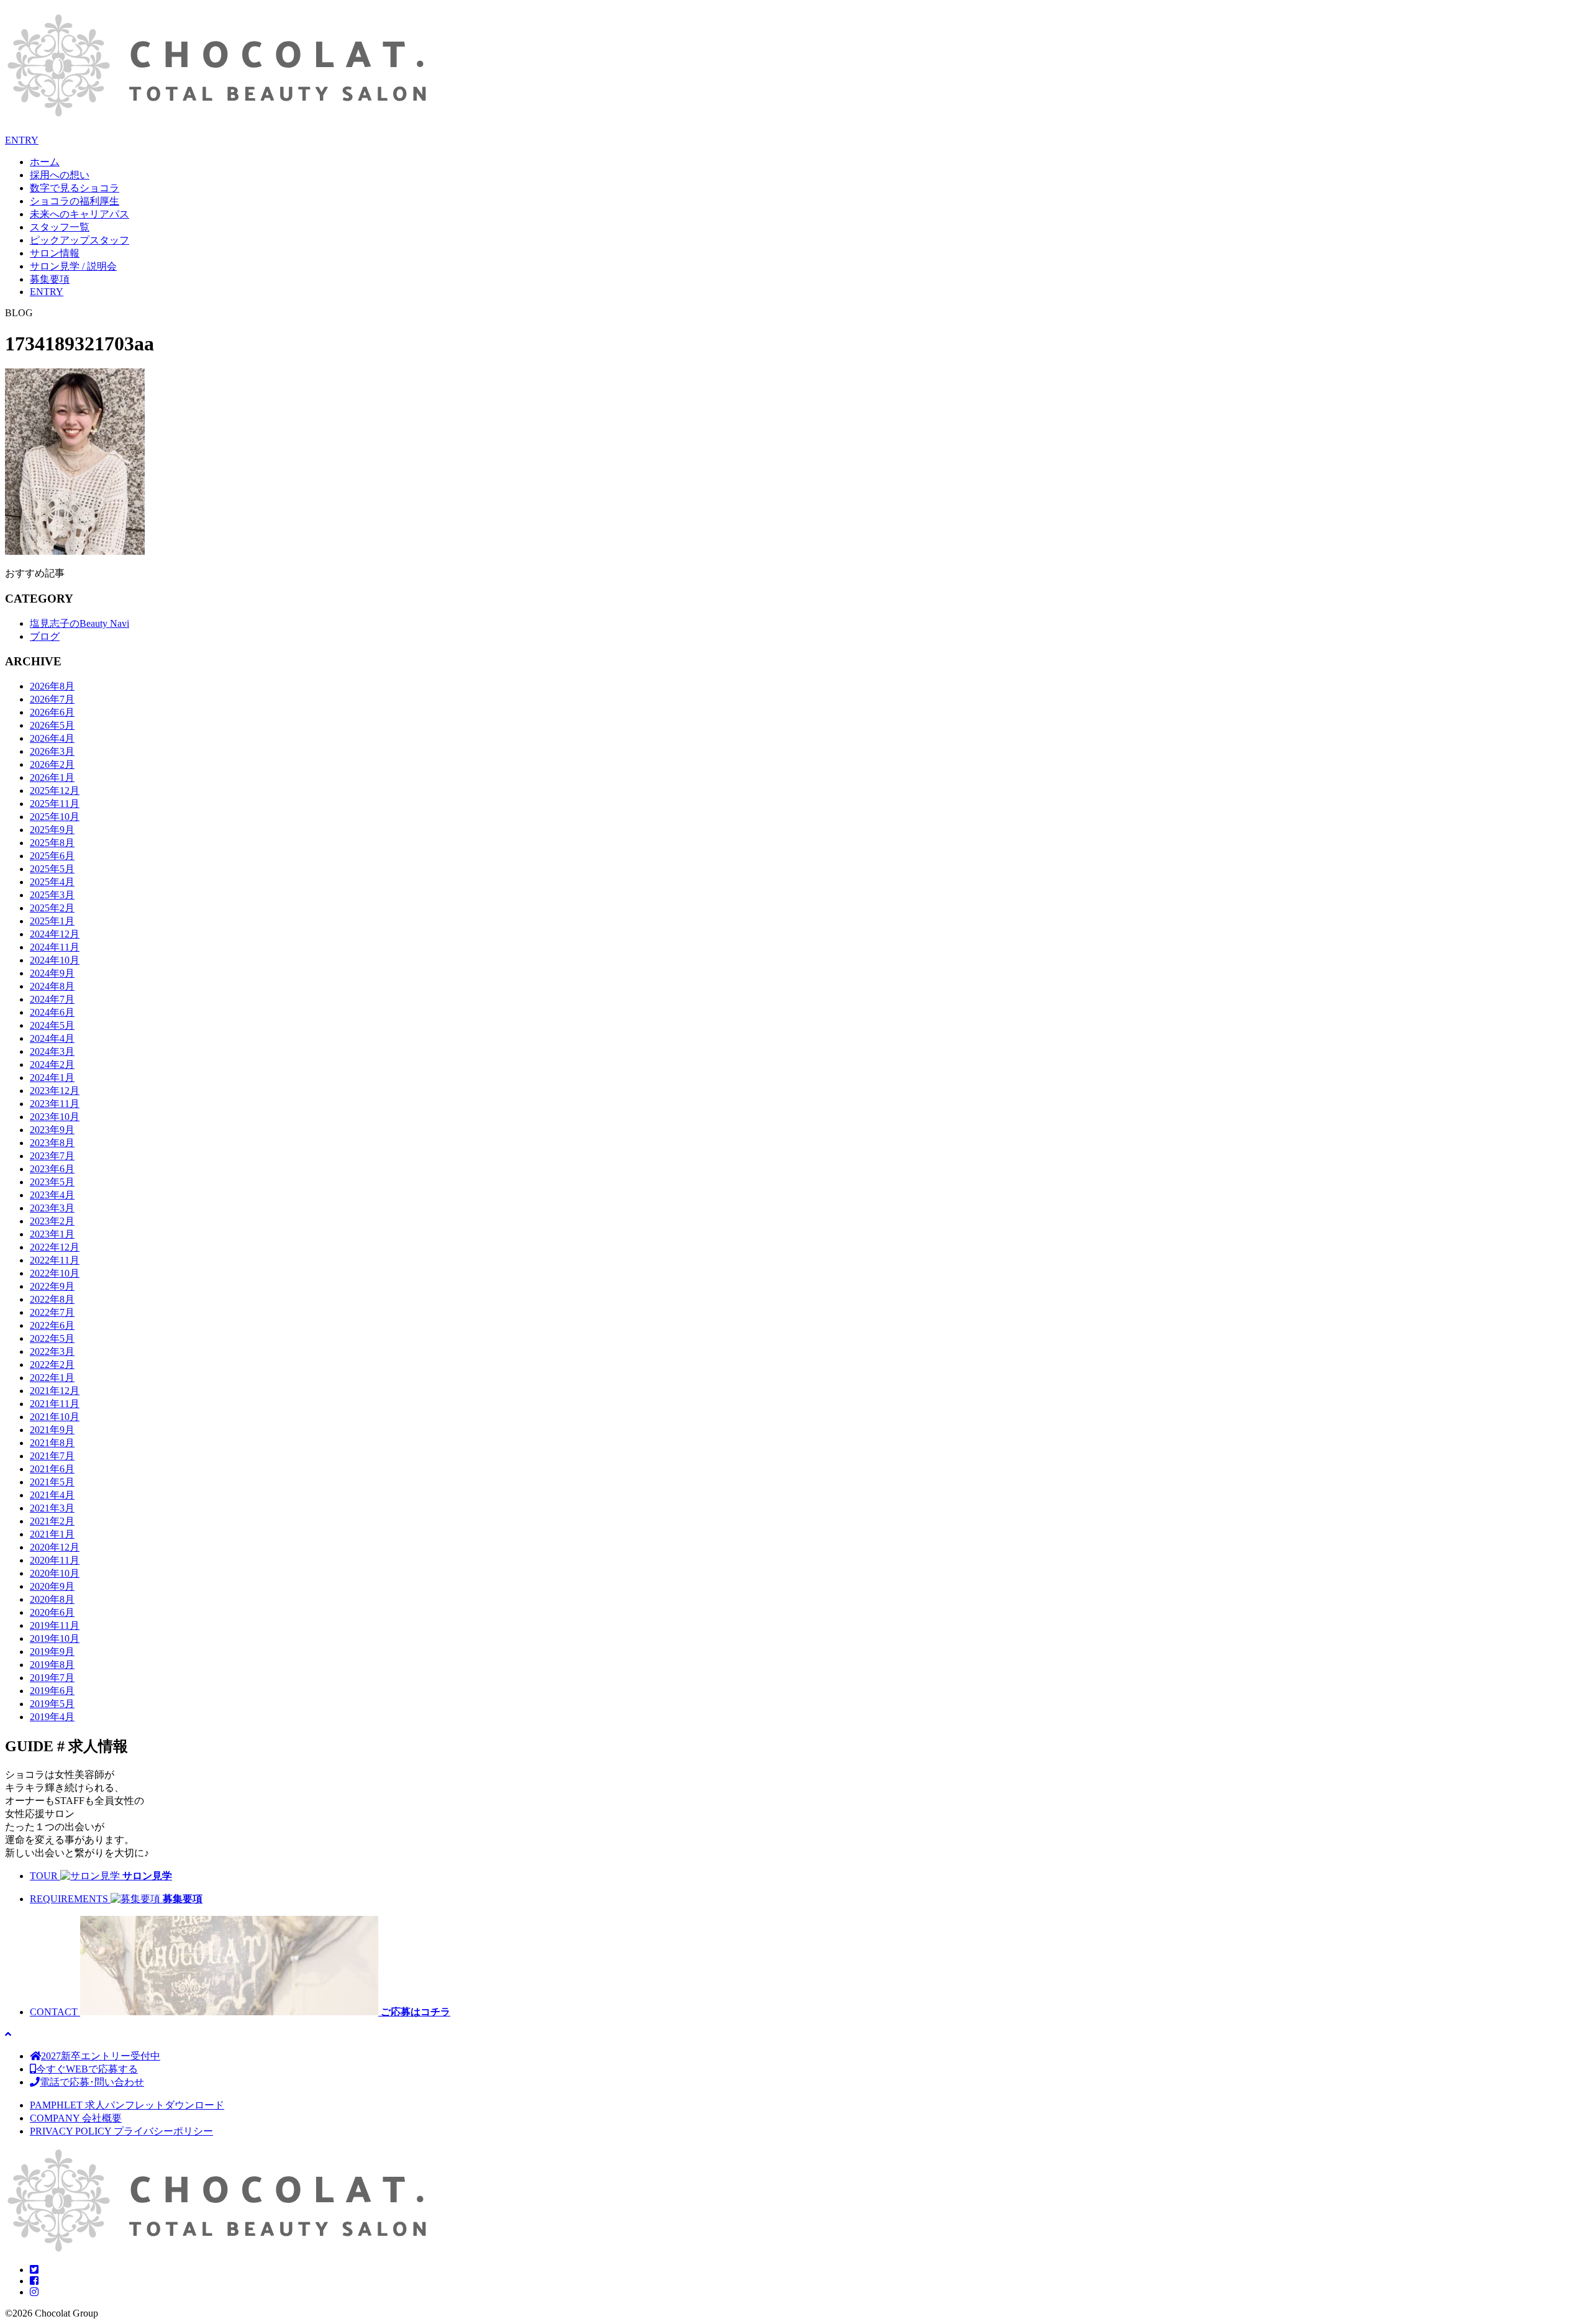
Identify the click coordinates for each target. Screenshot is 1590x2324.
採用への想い (60, 175)
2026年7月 (52, 699)
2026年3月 (52, 751)
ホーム (45, 162)
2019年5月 (52, 1704)
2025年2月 (52, 908)
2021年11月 (55, 1404)
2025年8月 (52, 843)
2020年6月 (52, 1612)
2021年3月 (52, 1508)
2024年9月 (52, 973)
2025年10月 (55, 817)
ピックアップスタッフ (79, 240)
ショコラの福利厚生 (75, 201)
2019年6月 (52, 1691)
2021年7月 (52, 1456)
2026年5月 (52, 725)
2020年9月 (52, 1586)
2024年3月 (52, 1051)
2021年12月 (55, 1391)
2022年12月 (55, 1247)
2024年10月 (55, 960)
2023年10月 (55, 1117)
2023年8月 (52, 1143)
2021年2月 (52, 1521)
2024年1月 (52, 1078)
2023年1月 (52, 1234)
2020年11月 (55, 1560)
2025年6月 (52, 856)
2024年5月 (52, 1025)
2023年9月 (52, 1130)
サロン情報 (55, 253)
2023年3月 (52, 1208)
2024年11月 (55, 947)
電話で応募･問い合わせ (92, 2082)
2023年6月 (52, 1169)
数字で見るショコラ (75, 188)
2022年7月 (52, 1312)
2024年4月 (52, 1038)
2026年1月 (52, 777)
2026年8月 (52, 686)
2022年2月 (52, 1365)
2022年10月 (55, 1273)
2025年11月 (55, 804)
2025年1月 (52, 921)
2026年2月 (52, 764)
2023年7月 (52, 1156)
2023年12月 (55, 1091)
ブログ (45, 636)
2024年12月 (55, 934)
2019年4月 (52, 1717)
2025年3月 (52, 895)
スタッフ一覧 (60, 227)
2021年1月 (52, 1534)
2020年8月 (52, 1599)
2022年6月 (52, 1325)
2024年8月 (52, 986)
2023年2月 (52, 1221)
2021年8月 (52, 1443)
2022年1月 (52, 1378)
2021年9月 (52, 1430)
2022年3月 (52, 1351)
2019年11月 (55, 1625)
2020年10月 (55, 1573)
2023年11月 (55, 1104)
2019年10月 (55, 1638)
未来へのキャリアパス (79, 214)
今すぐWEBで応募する (87, 2069)
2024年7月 (52, 999)
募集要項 (50, 279)
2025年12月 (55, 791)
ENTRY (22, 140)
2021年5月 (52, 1482)
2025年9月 (52, 830)
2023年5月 (52, 1182)
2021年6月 (52, 1469)
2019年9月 (52, 1652)
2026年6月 (52, 712)
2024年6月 (52, 1012)
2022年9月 (52, 1286)
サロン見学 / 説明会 (73, 266)
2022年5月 (52, 1338)
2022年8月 (52, 1299)
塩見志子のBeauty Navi (79, 623)
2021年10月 (55, 1417)
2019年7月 (52, 1678)
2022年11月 (55, 1260)
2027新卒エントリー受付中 (101, 2056)
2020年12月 (55, 1547)
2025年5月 (52, 869)
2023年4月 (52, 1195)
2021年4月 (52, 1495)
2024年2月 (52, 1064)
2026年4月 (52, 738)
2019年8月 (52, 1665)
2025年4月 (52, 882)
